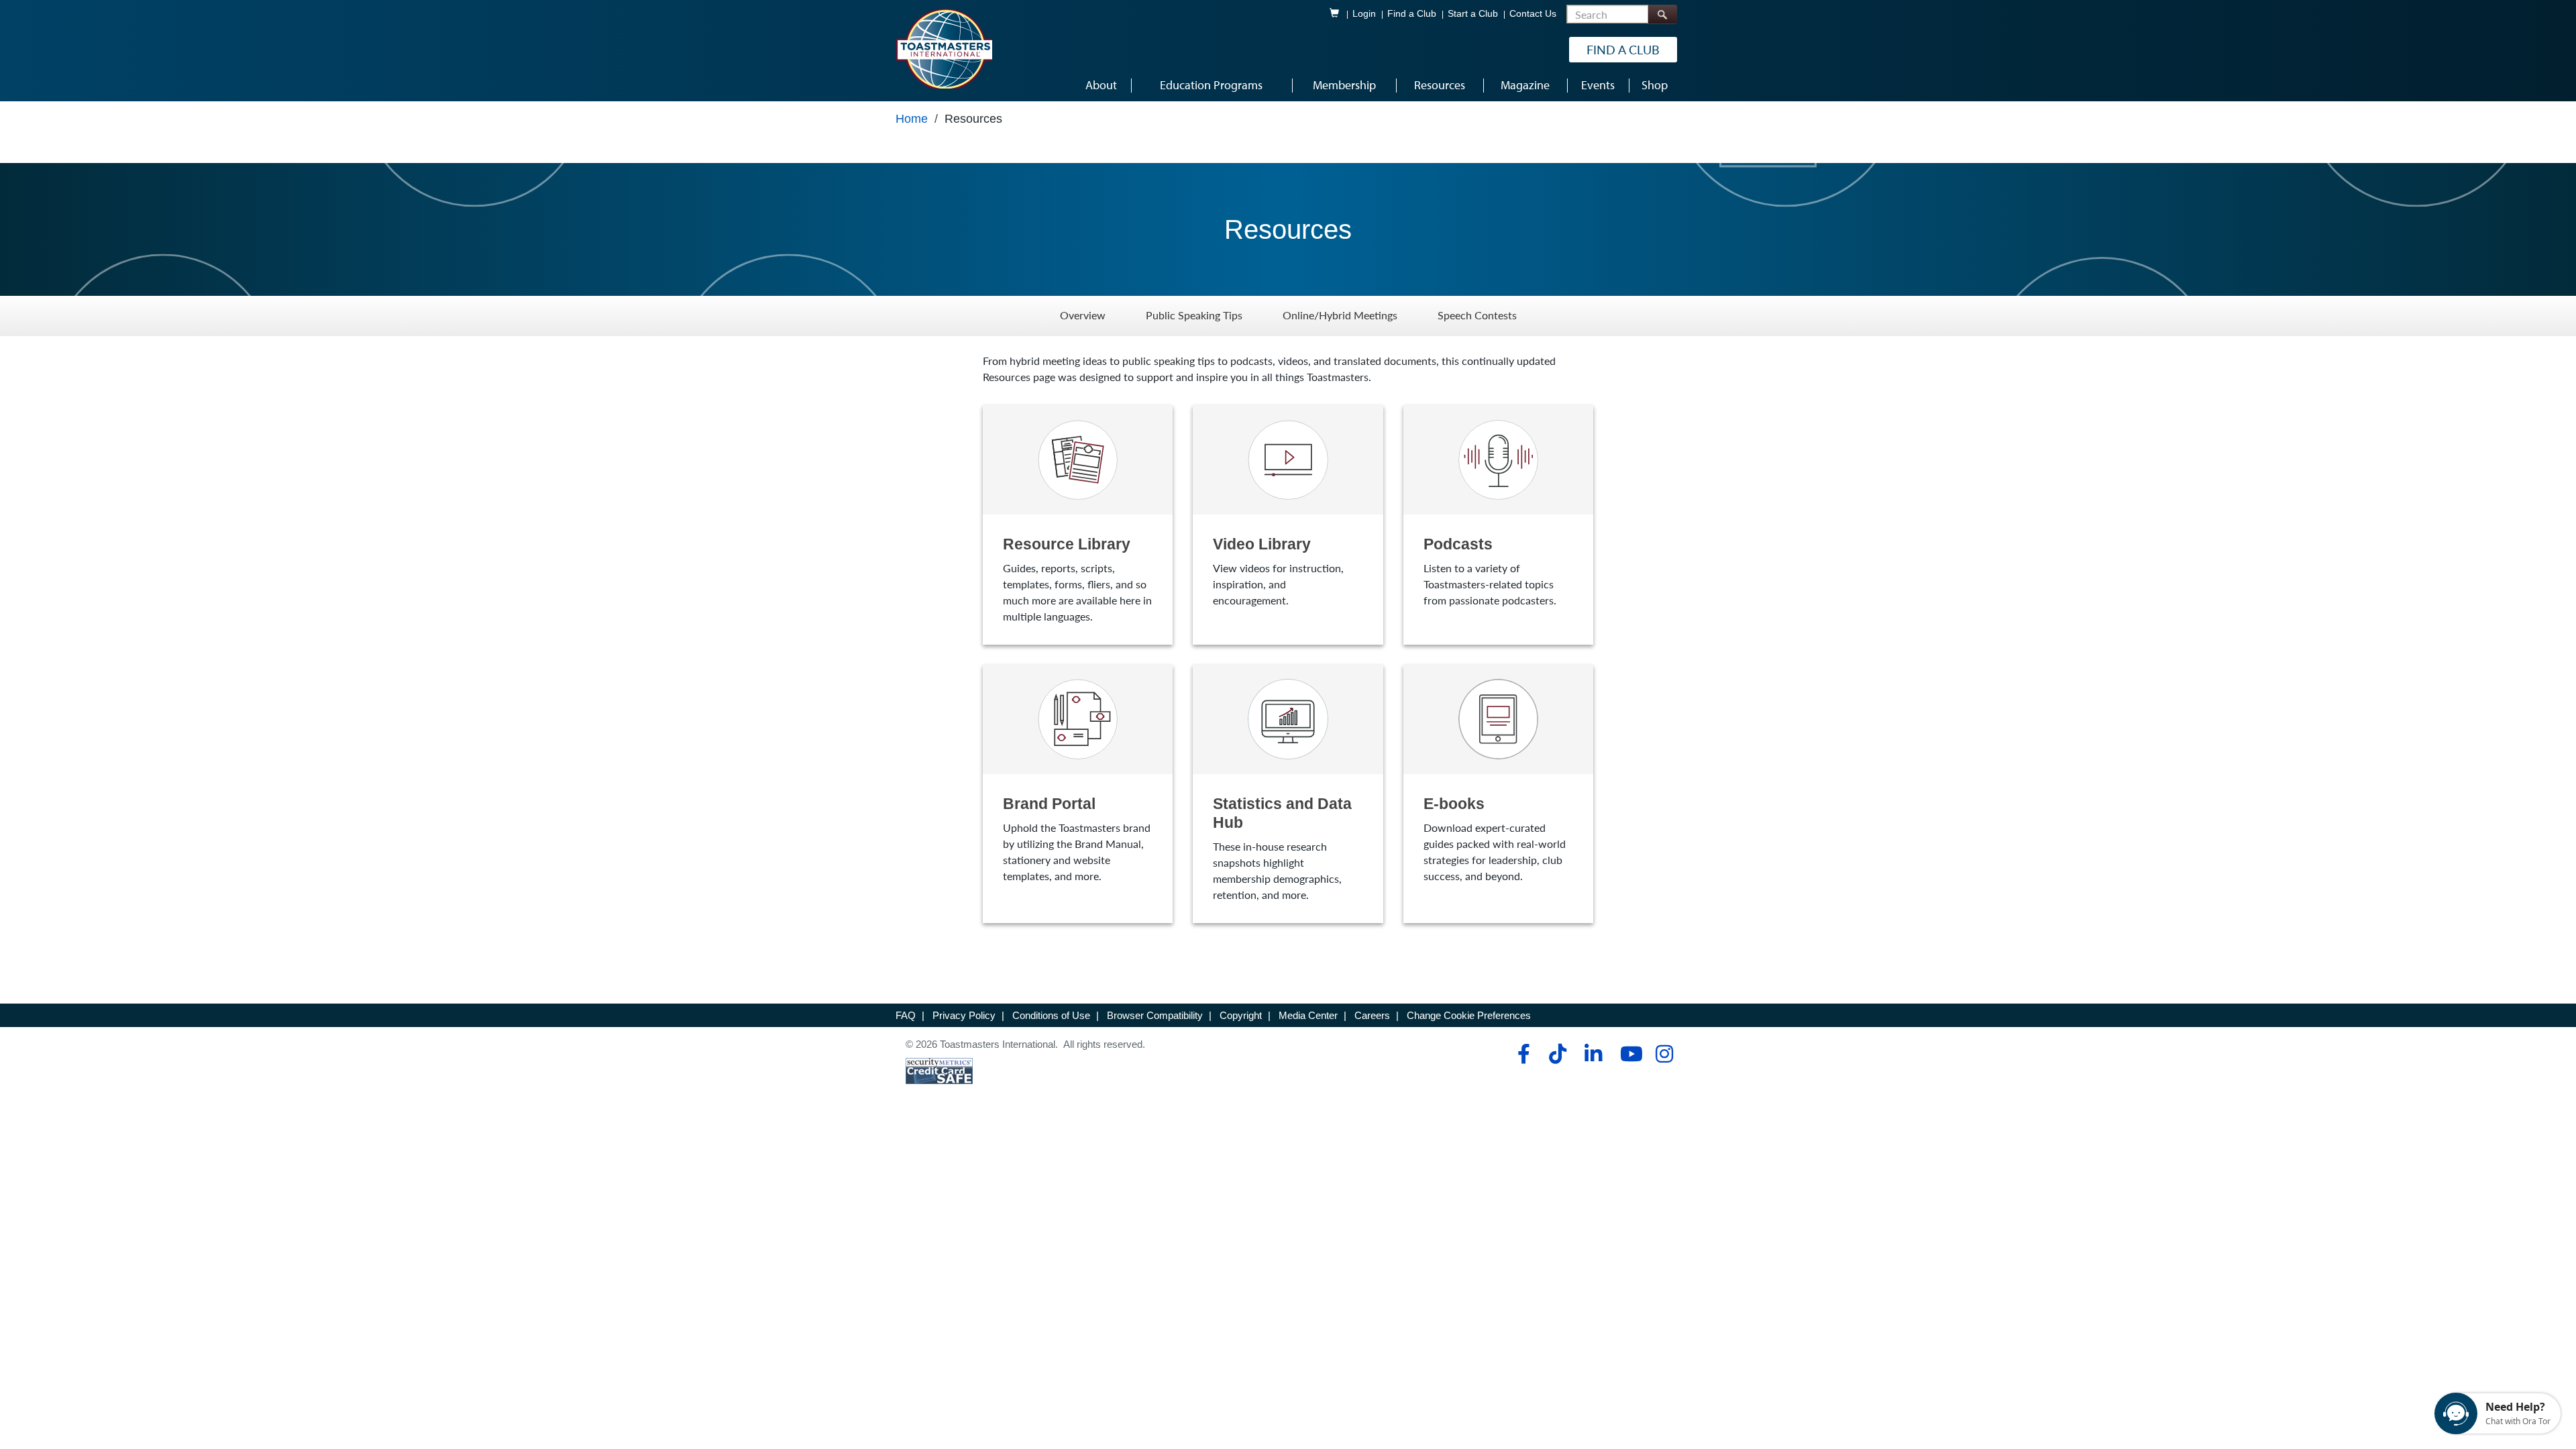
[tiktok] (1557, 1054)
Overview (1083, 316)
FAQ (906, 1015)
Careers (1372, 1015)
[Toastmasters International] (944, 48)
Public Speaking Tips (1194, 316)
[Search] (1662, 14)
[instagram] (1664, 1054)
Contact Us (1533, 14)
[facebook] (1522, 1054)
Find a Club (1412, 14)
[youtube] (1628, 1054)
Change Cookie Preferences (1469, 1015)
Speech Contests (1477, 316)
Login (1364, 14)
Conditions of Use (1051, 1015)
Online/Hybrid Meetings (1340, 316)
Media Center (1308, 1015)
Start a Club (1473, 14)
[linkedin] (1593, 1054)
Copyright (1241, 1015)
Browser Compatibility (1155, 1015)
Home (912, 119)
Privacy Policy (964, 1015)
